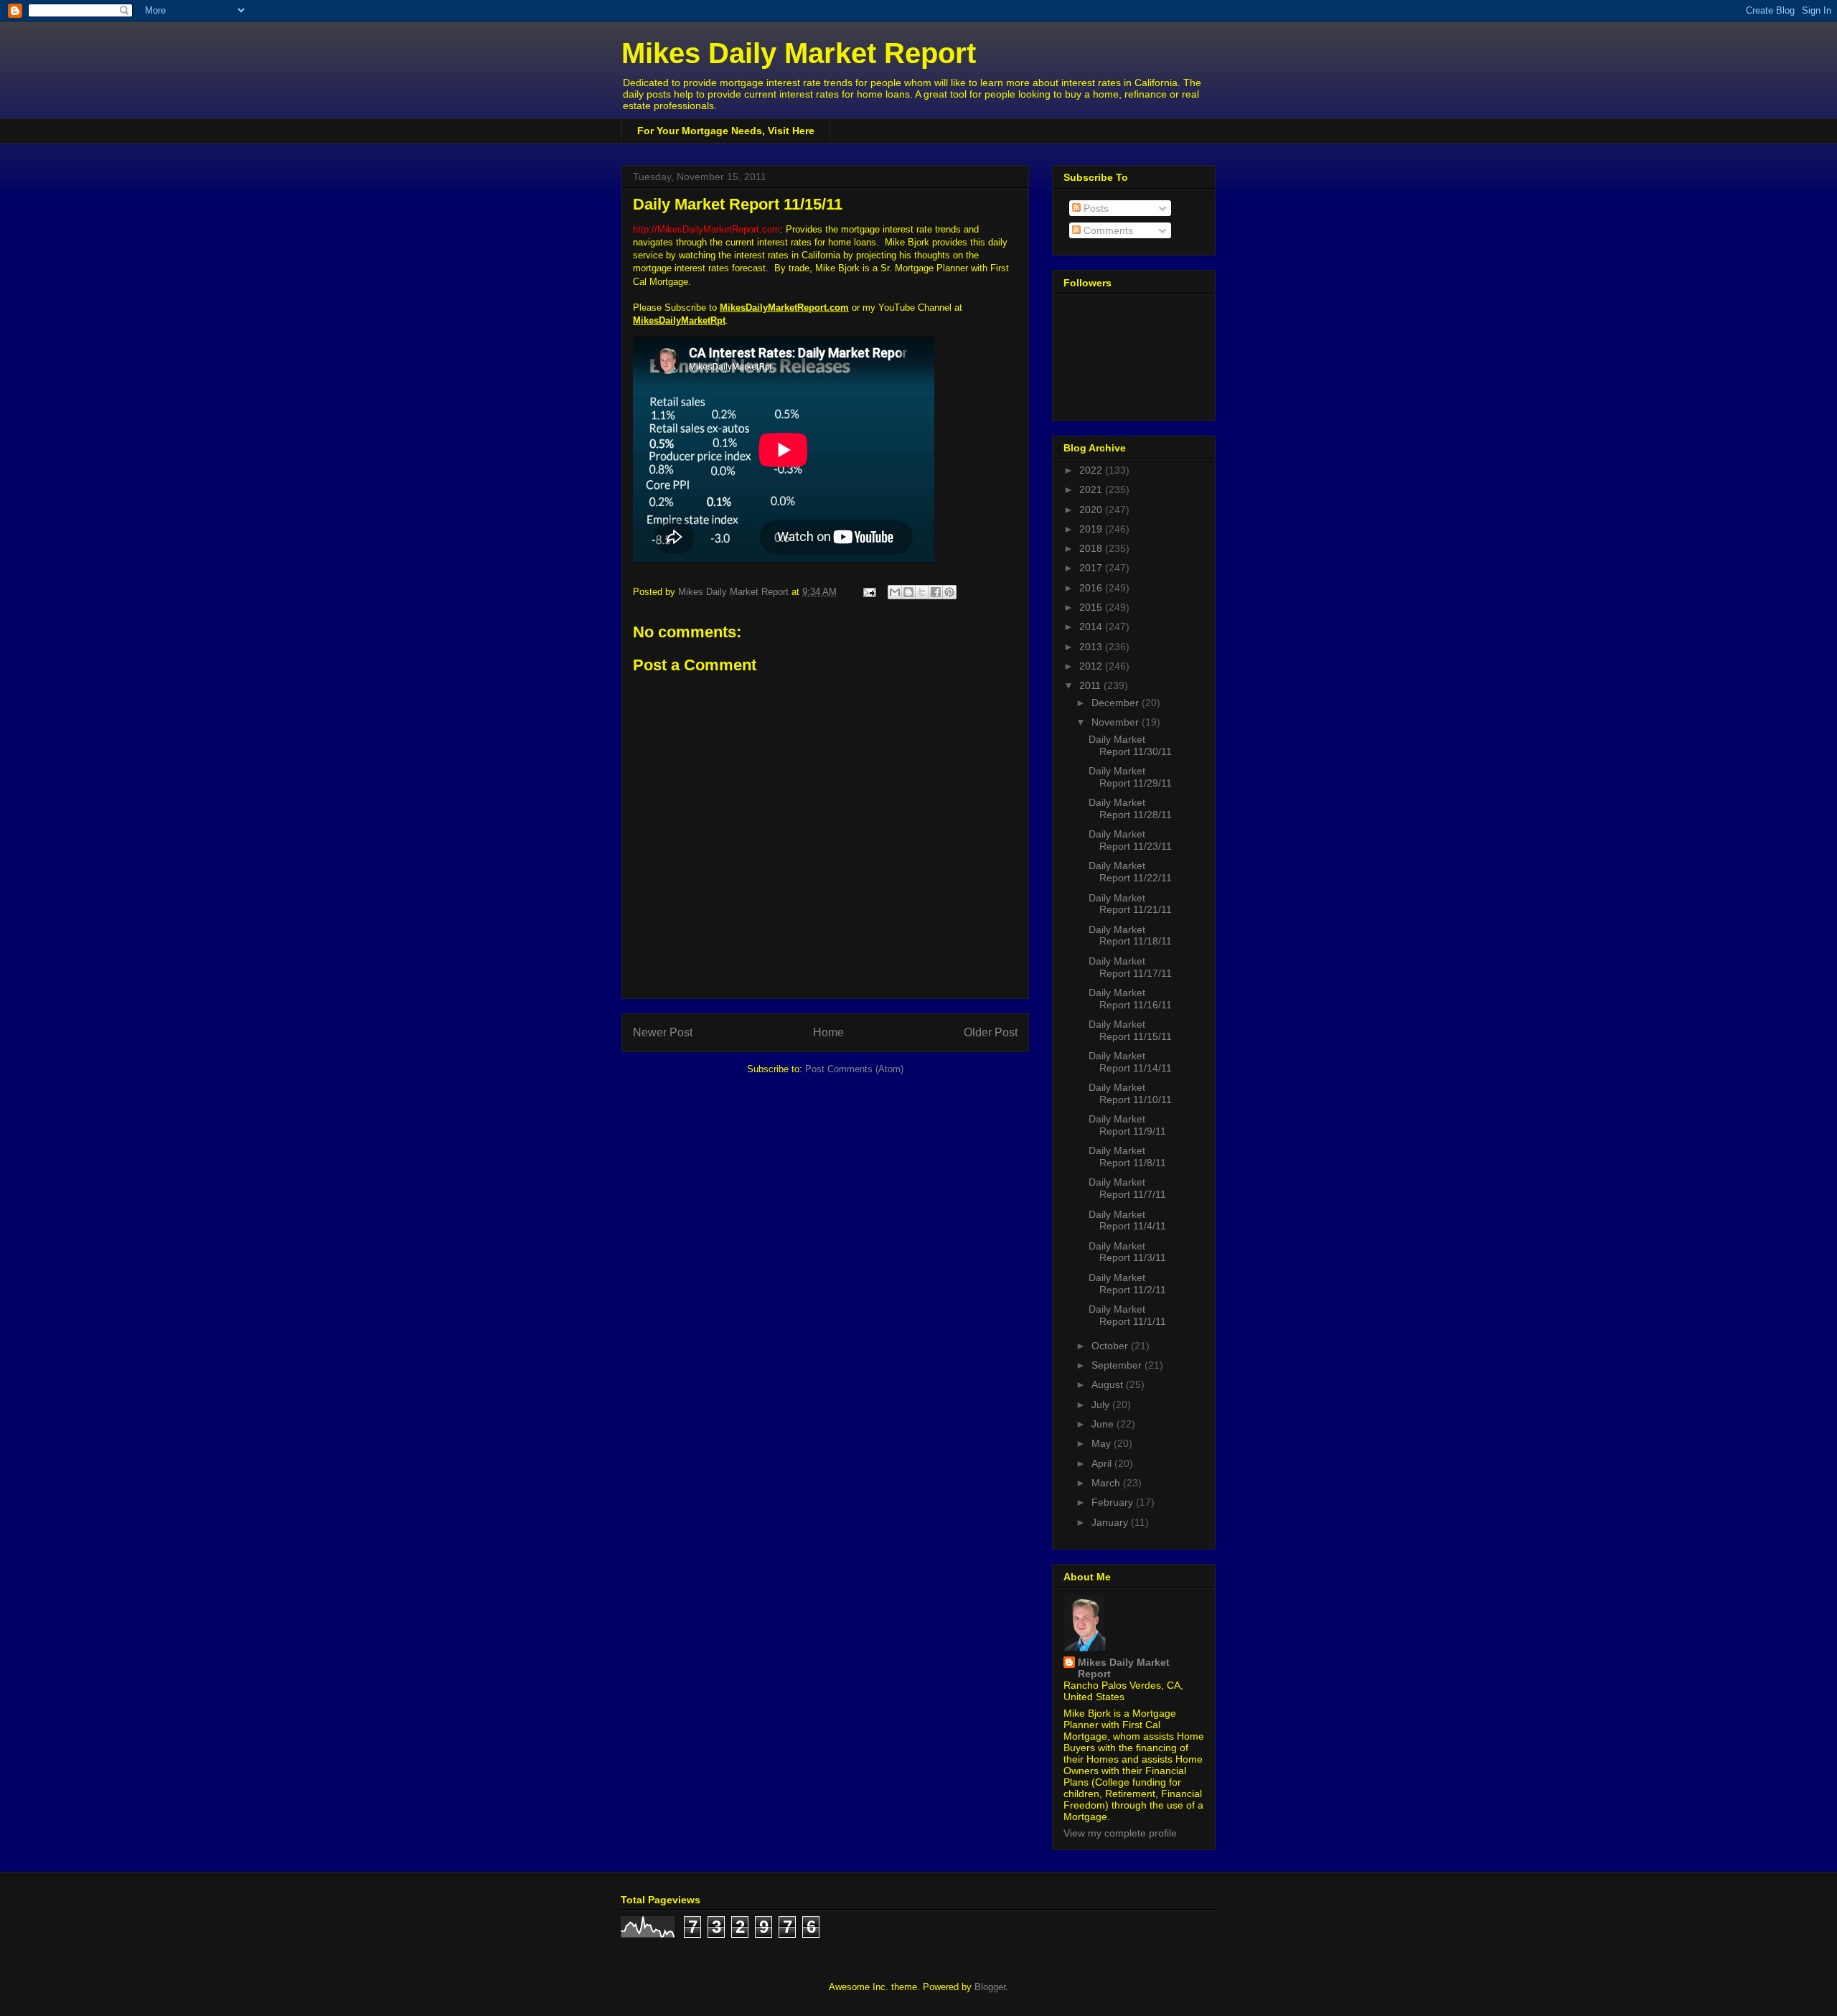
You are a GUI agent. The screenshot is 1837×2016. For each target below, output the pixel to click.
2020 (1092, 510)
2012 (1092, 666)
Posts (1095, 208)
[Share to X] (922, 592)
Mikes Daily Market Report (799, 53)
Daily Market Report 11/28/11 (1130, 808)
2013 (1092, 647)
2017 (1092, 568)
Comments (1107, 230)
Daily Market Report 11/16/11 (1130, 999)
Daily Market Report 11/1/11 (1127, 1315)
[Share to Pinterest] (949, 592)
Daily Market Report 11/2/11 (1127, 1284)
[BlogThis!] (908, 592)
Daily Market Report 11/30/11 (1130, 745)
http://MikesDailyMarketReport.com (706, 229)
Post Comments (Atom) (854, 1069)
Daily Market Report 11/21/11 (1130, 904)
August (1109, 1384)
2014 (1092, 627)
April (1103, 1463)
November (1117, 722)
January (1111, 1522)
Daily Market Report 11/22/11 (1130, 872)
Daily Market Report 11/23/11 (1130, 840)
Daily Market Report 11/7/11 (1127, 1188)
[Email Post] (869, 592)
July (1102, 1405)
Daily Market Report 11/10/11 (1130, 1093)
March (1107, 1483)
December (1117, 703)
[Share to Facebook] (936, 592)
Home (828, 1032)
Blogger (990, 1987)
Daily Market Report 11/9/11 (1127, 1125)
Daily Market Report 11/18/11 (1130, 936)
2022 (1092, 470)
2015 (1092, 607)
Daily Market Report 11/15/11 (1130, 1030)
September (1118, 1365)
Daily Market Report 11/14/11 (1130, 1062)
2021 (1092, 489)
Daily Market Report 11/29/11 (1130, 777)
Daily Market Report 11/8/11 (1127, 1157)
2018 (1092, 548)
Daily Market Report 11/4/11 (1127, 1220)
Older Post (991, 1032)
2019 (1092, 529)
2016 (1092, 588)
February (1114, 1502)
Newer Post (663, 1032)
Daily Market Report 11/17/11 (1130, 967)
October (1111, 1346)
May (1103, 1443)
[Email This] (895, 592)
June (1104, 1424)
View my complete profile (1120, 1833)
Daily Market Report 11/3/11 (1127, 1252)
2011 (1091, 685)
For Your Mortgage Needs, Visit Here (726, 131)
